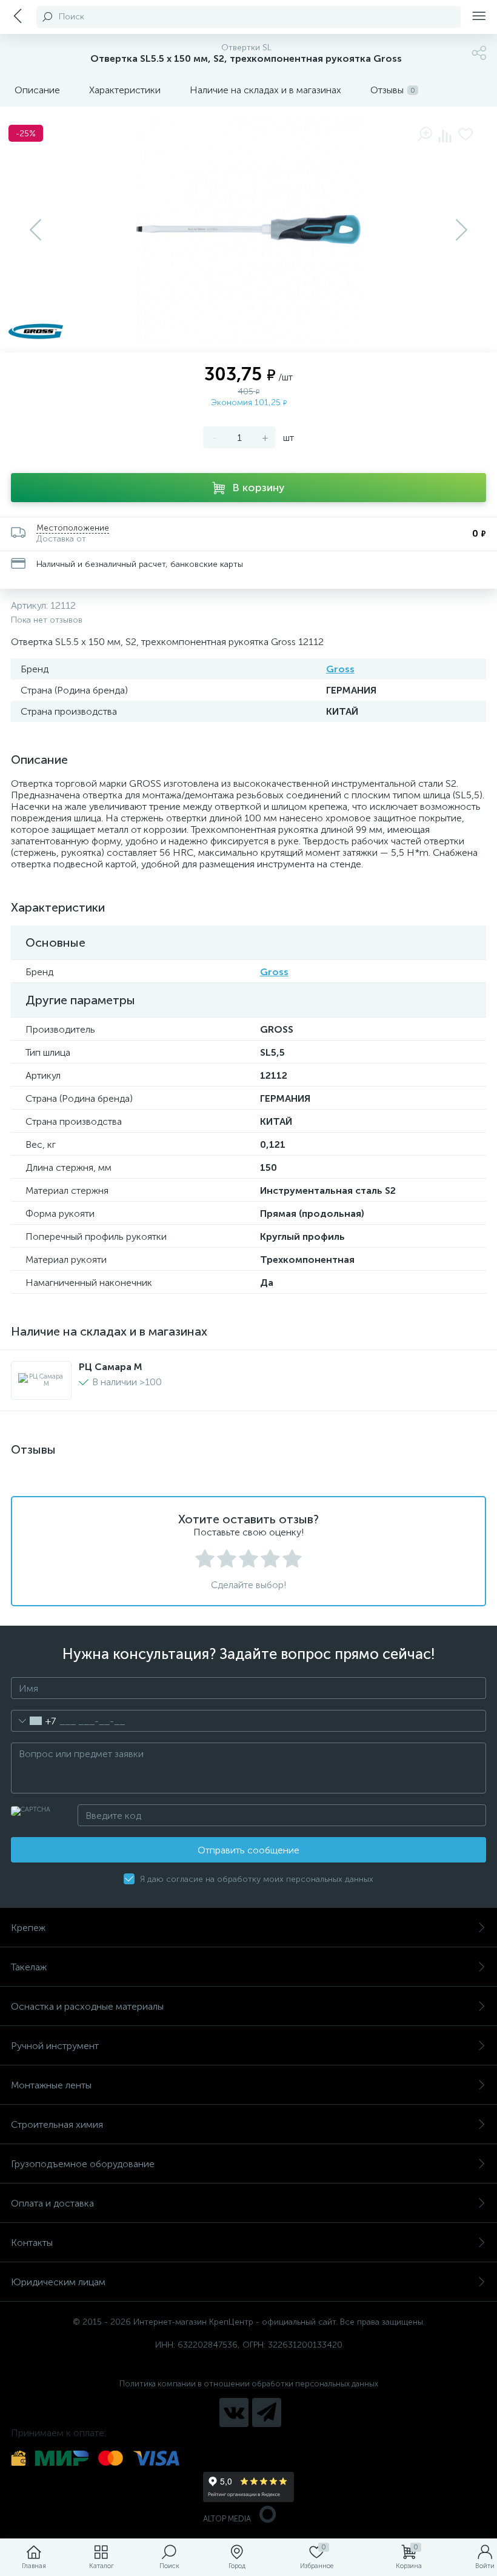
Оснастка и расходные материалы (87, 2006)
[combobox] (34, 1721)
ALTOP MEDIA (227, 2519)
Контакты (32, 2243)
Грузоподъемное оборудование (83, 2164)
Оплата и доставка (52, 2203)
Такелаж (29, 1967)
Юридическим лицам (58, 2282)
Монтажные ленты (51, 2085)
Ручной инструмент (55, 2046)
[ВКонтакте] (234, 2412)
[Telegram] (267, 2412)
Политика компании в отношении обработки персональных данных (249, 2384)
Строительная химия (57, 2124)
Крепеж (28, 1928)
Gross (340, 669)
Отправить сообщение (248, 1850)
